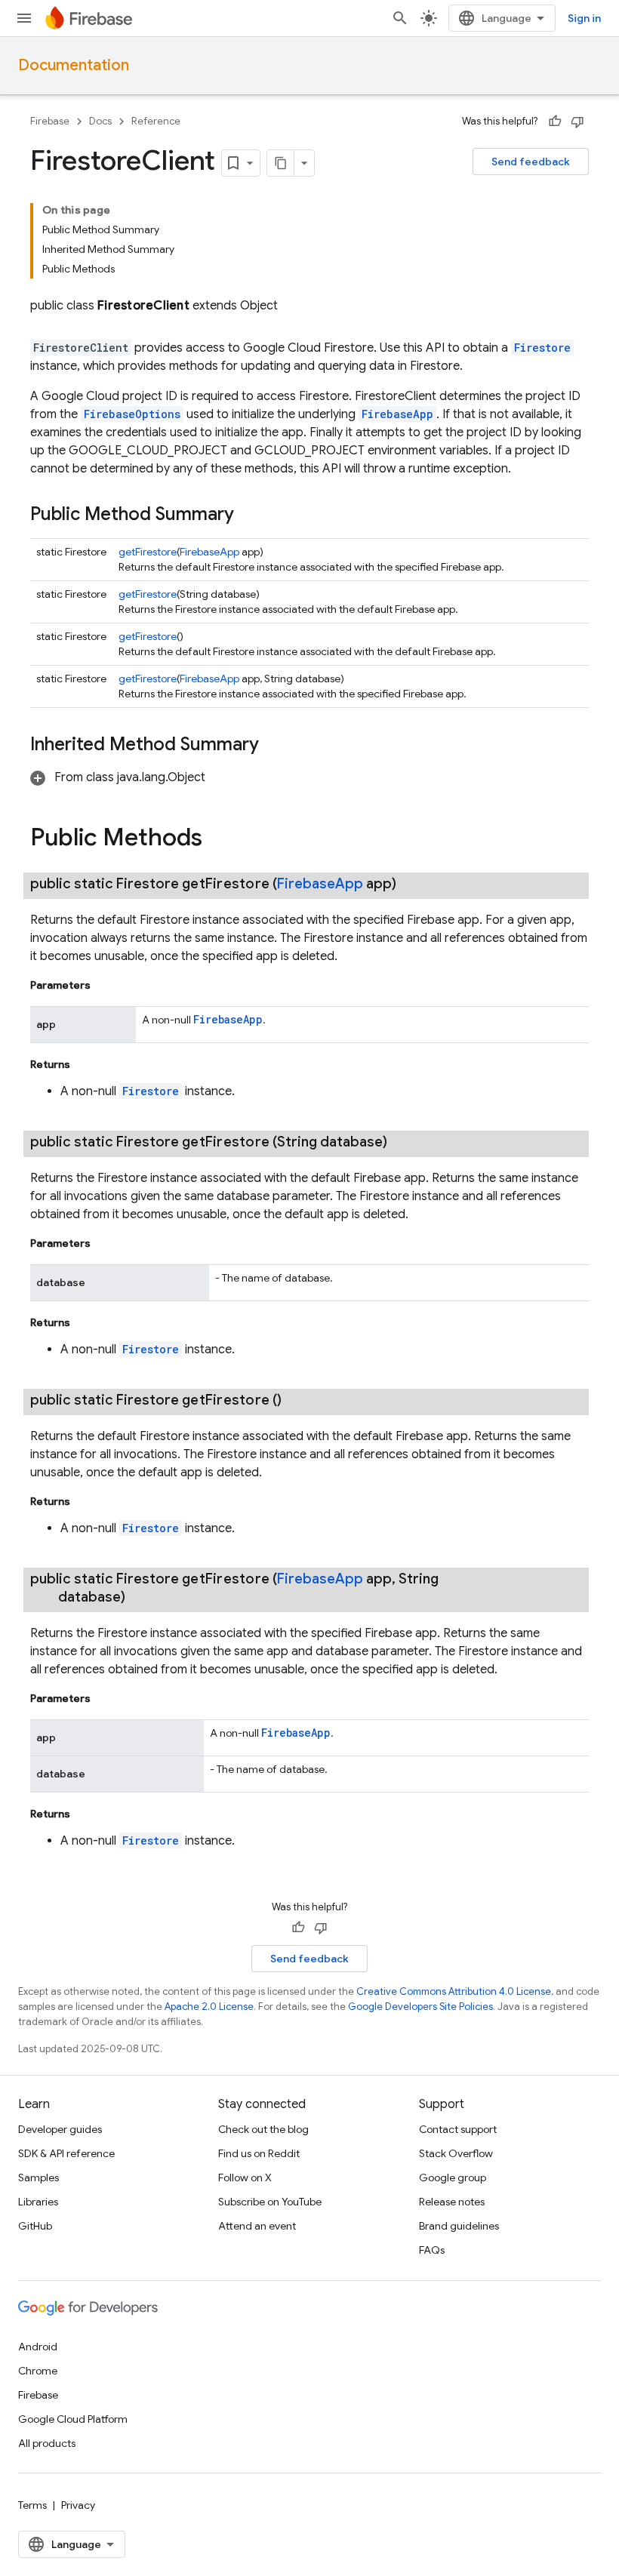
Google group (453, 2177)
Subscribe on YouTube (270, 2202)
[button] (118, 777)
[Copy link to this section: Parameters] (106, 985)
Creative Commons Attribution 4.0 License (454, 1991)
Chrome (38, 2371)
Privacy (78, 2505)
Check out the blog (263, 2129)
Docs (100, 121)
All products (47, 2443)
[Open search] (400, 18)
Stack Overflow (456, 2153)
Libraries (38, 2202)
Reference (156, 121)
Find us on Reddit (259, 2153)
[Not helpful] (577, 122)
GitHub (35, 2226)
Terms (32, 2505)
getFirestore (148, 552)
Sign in (584, 18)
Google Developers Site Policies (420, 2007)
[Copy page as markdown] (281, 163)
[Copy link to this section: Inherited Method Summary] (274, 746)
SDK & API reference (66, 2153)
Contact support (458, 2129)
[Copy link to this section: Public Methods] (217, 839)
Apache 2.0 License (209, 2007)
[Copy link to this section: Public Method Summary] (249, 516)
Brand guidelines (459, 2226)
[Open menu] (24, 18)
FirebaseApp (397, 414)
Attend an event (257, 2226)
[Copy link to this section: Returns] (85, 1064)
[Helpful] (555, 122)
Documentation (74, 65)
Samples (38, 2177)
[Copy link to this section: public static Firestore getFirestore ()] (300, 1400)
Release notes (452, 2202)
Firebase (50, 121)
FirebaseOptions (132, 414)
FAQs (432, 2250)
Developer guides (60, 2129)
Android (38, 2347)
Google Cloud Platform (73, 2419)
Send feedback (531, 162)
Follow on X (245, 2177)
